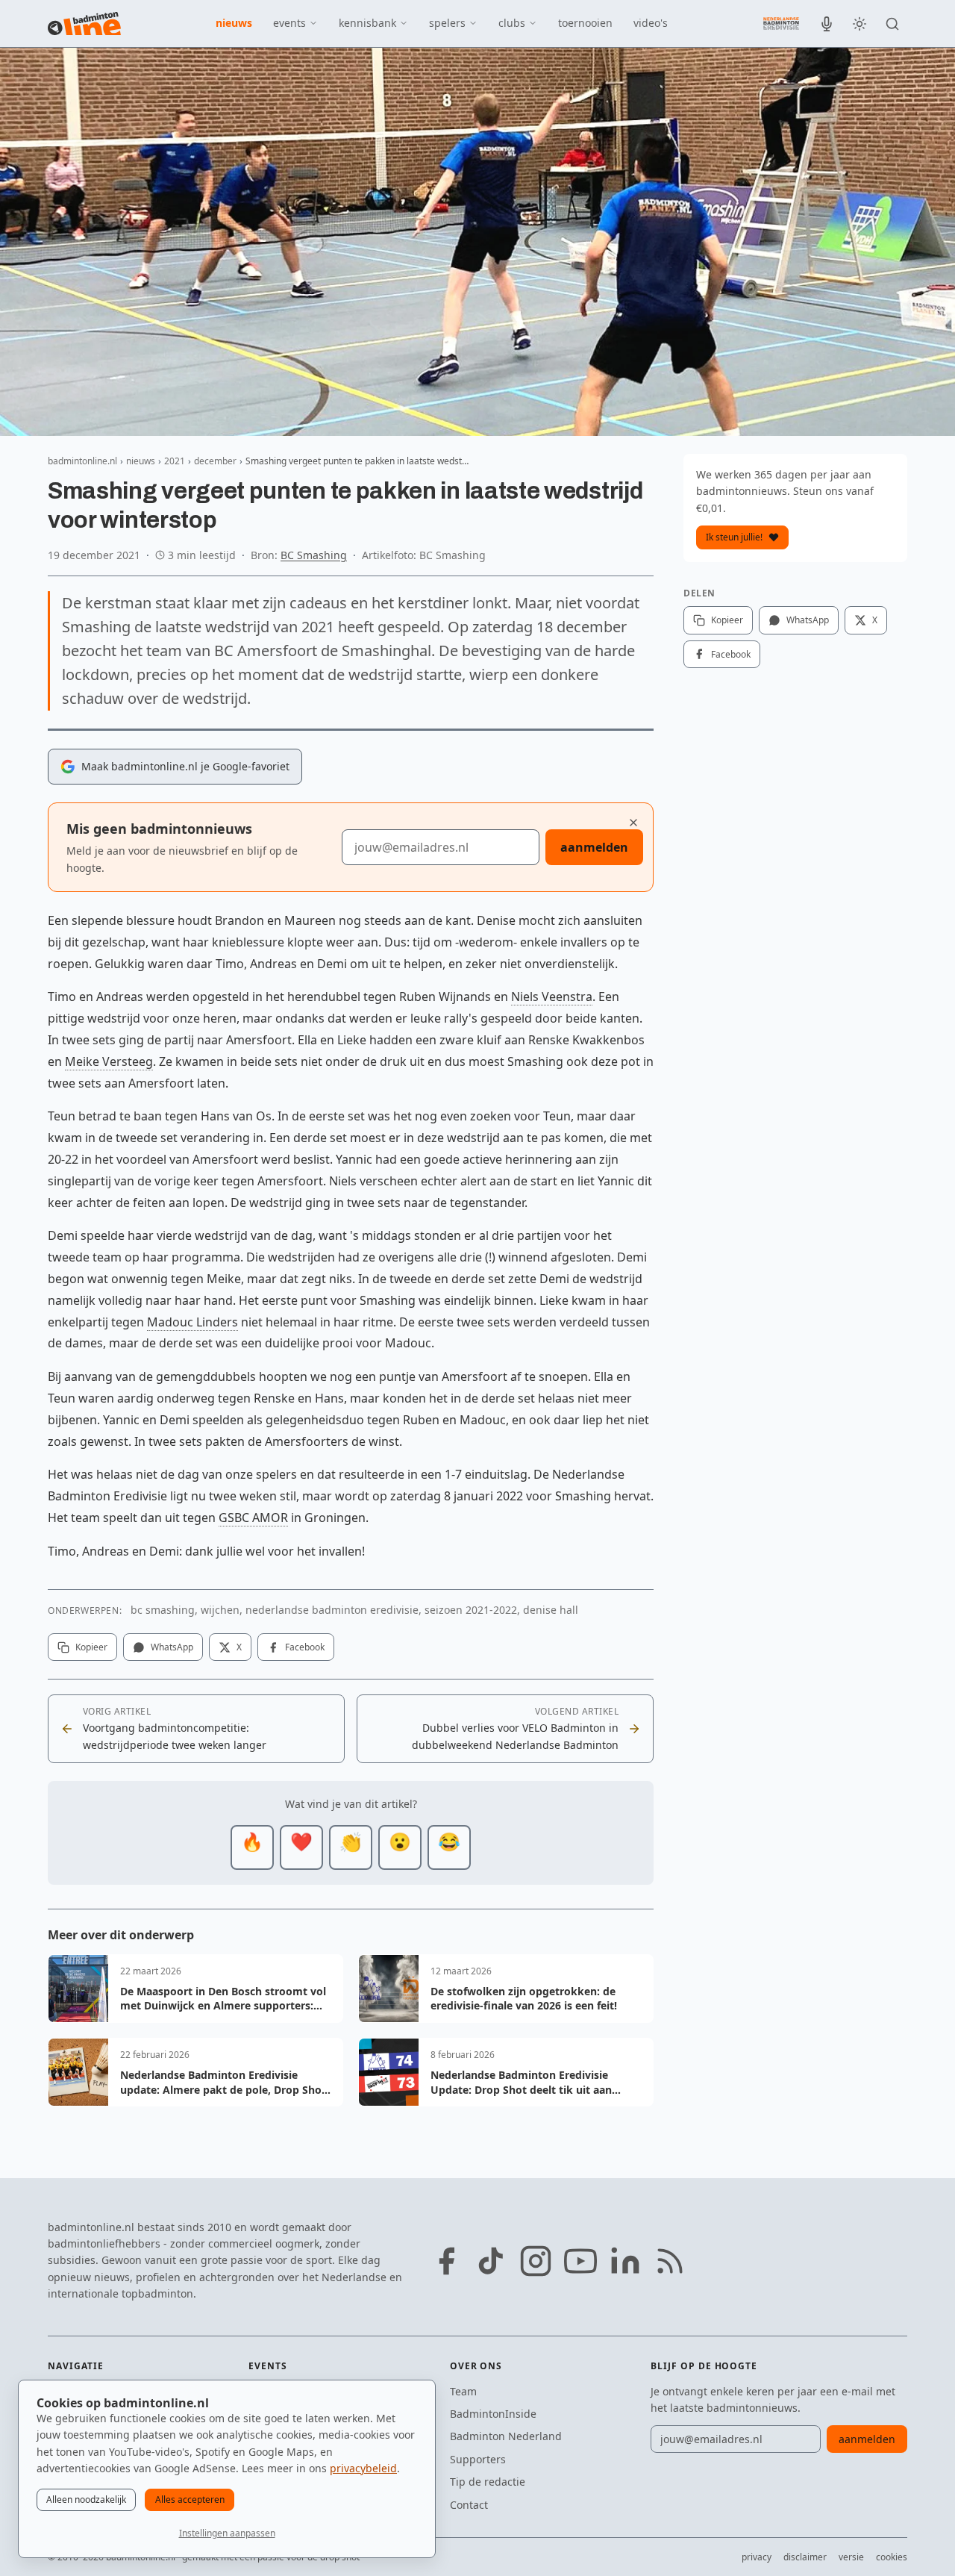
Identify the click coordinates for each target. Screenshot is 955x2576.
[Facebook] (446, 2261)
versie (851, 2557)
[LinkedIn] (625, 2261)
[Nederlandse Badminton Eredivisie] (781, 23)
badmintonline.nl (82, 461)
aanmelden (594, 847)
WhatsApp (172, 1647)
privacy (757, 2557)
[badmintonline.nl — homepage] (84, 24)
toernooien (585, 23)
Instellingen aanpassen (227, 2533)
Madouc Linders (192, 1322)
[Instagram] (536, 2261)
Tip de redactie (488, 2482)
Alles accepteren (190, 2499)
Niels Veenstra (552, 997)
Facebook (305, 1647)
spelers (447, 23)
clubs (512, 23)
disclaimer (805, 2557)
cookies (892, 2557)
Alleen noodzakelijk (86, 2499)
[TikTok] (491, 2261)
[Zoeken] (892, 24)
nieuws (234, 23)
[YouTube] (580, 2261)
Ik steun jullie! (734, 537)
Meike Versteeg (109, 1061)
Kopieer (91, 1647)
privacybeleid (363, 2468)
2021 (175, 461)
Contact (469, 2505)
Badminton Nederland (506, 2436)
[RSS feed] (670, 2261)
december (215, 461)
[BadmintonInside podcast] (827, 24)
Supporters (478, 2459)
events (289, 23)
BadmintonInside (493, 2414)
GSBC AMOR (253, 1518)
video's (651, 23)
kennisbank (367, 23)
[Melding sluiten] (633, 823)
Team (463, 2391)
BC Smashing (314, 555)
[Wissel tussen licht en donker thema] (859, 24)
